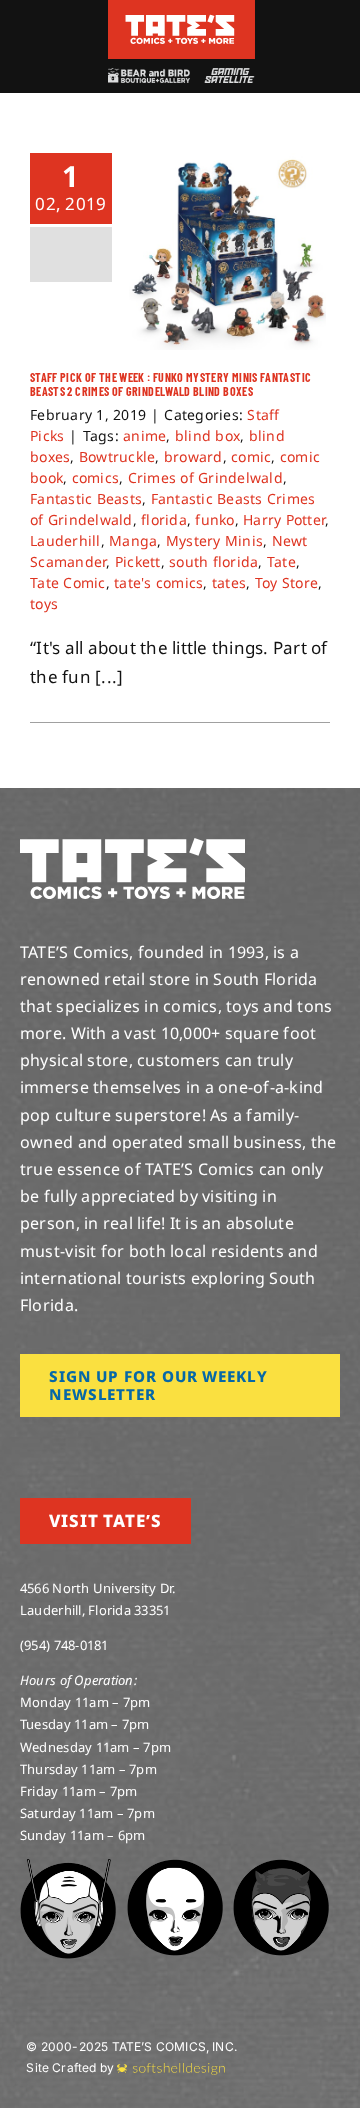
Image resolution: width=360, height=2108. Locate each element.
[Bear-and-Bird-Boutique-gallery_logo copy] (149, 76)
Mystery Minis (214, 540)
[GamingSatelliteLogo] (227, 76)
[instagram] (26, 1445)
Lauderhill (65, 540)
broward (193, 456)
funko (214, 519)
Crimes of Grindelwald (205, 477)
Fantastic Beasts (86, 498)
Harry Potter (284, 519)
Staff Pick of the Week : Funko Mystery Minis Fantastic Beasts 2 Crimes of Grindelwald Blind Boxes (170, 384)
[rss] (155, 1445)
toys (44, 603)
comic (251, 456)
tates (229, 582)
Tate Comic (68, 582)
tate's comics (158, 582)
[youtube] (91, 1445)
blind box (207, 435)
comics (96, 477)
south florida (213, 561)
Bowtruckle (117, 456)
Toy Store (286, 582)
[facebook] (58, 1445)
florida (164, 519)
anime (144, 435)
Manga (133, 540)
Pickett (138, 561)
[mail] (187, 1445)
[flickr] (123, 1445)
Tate (281, 561)
